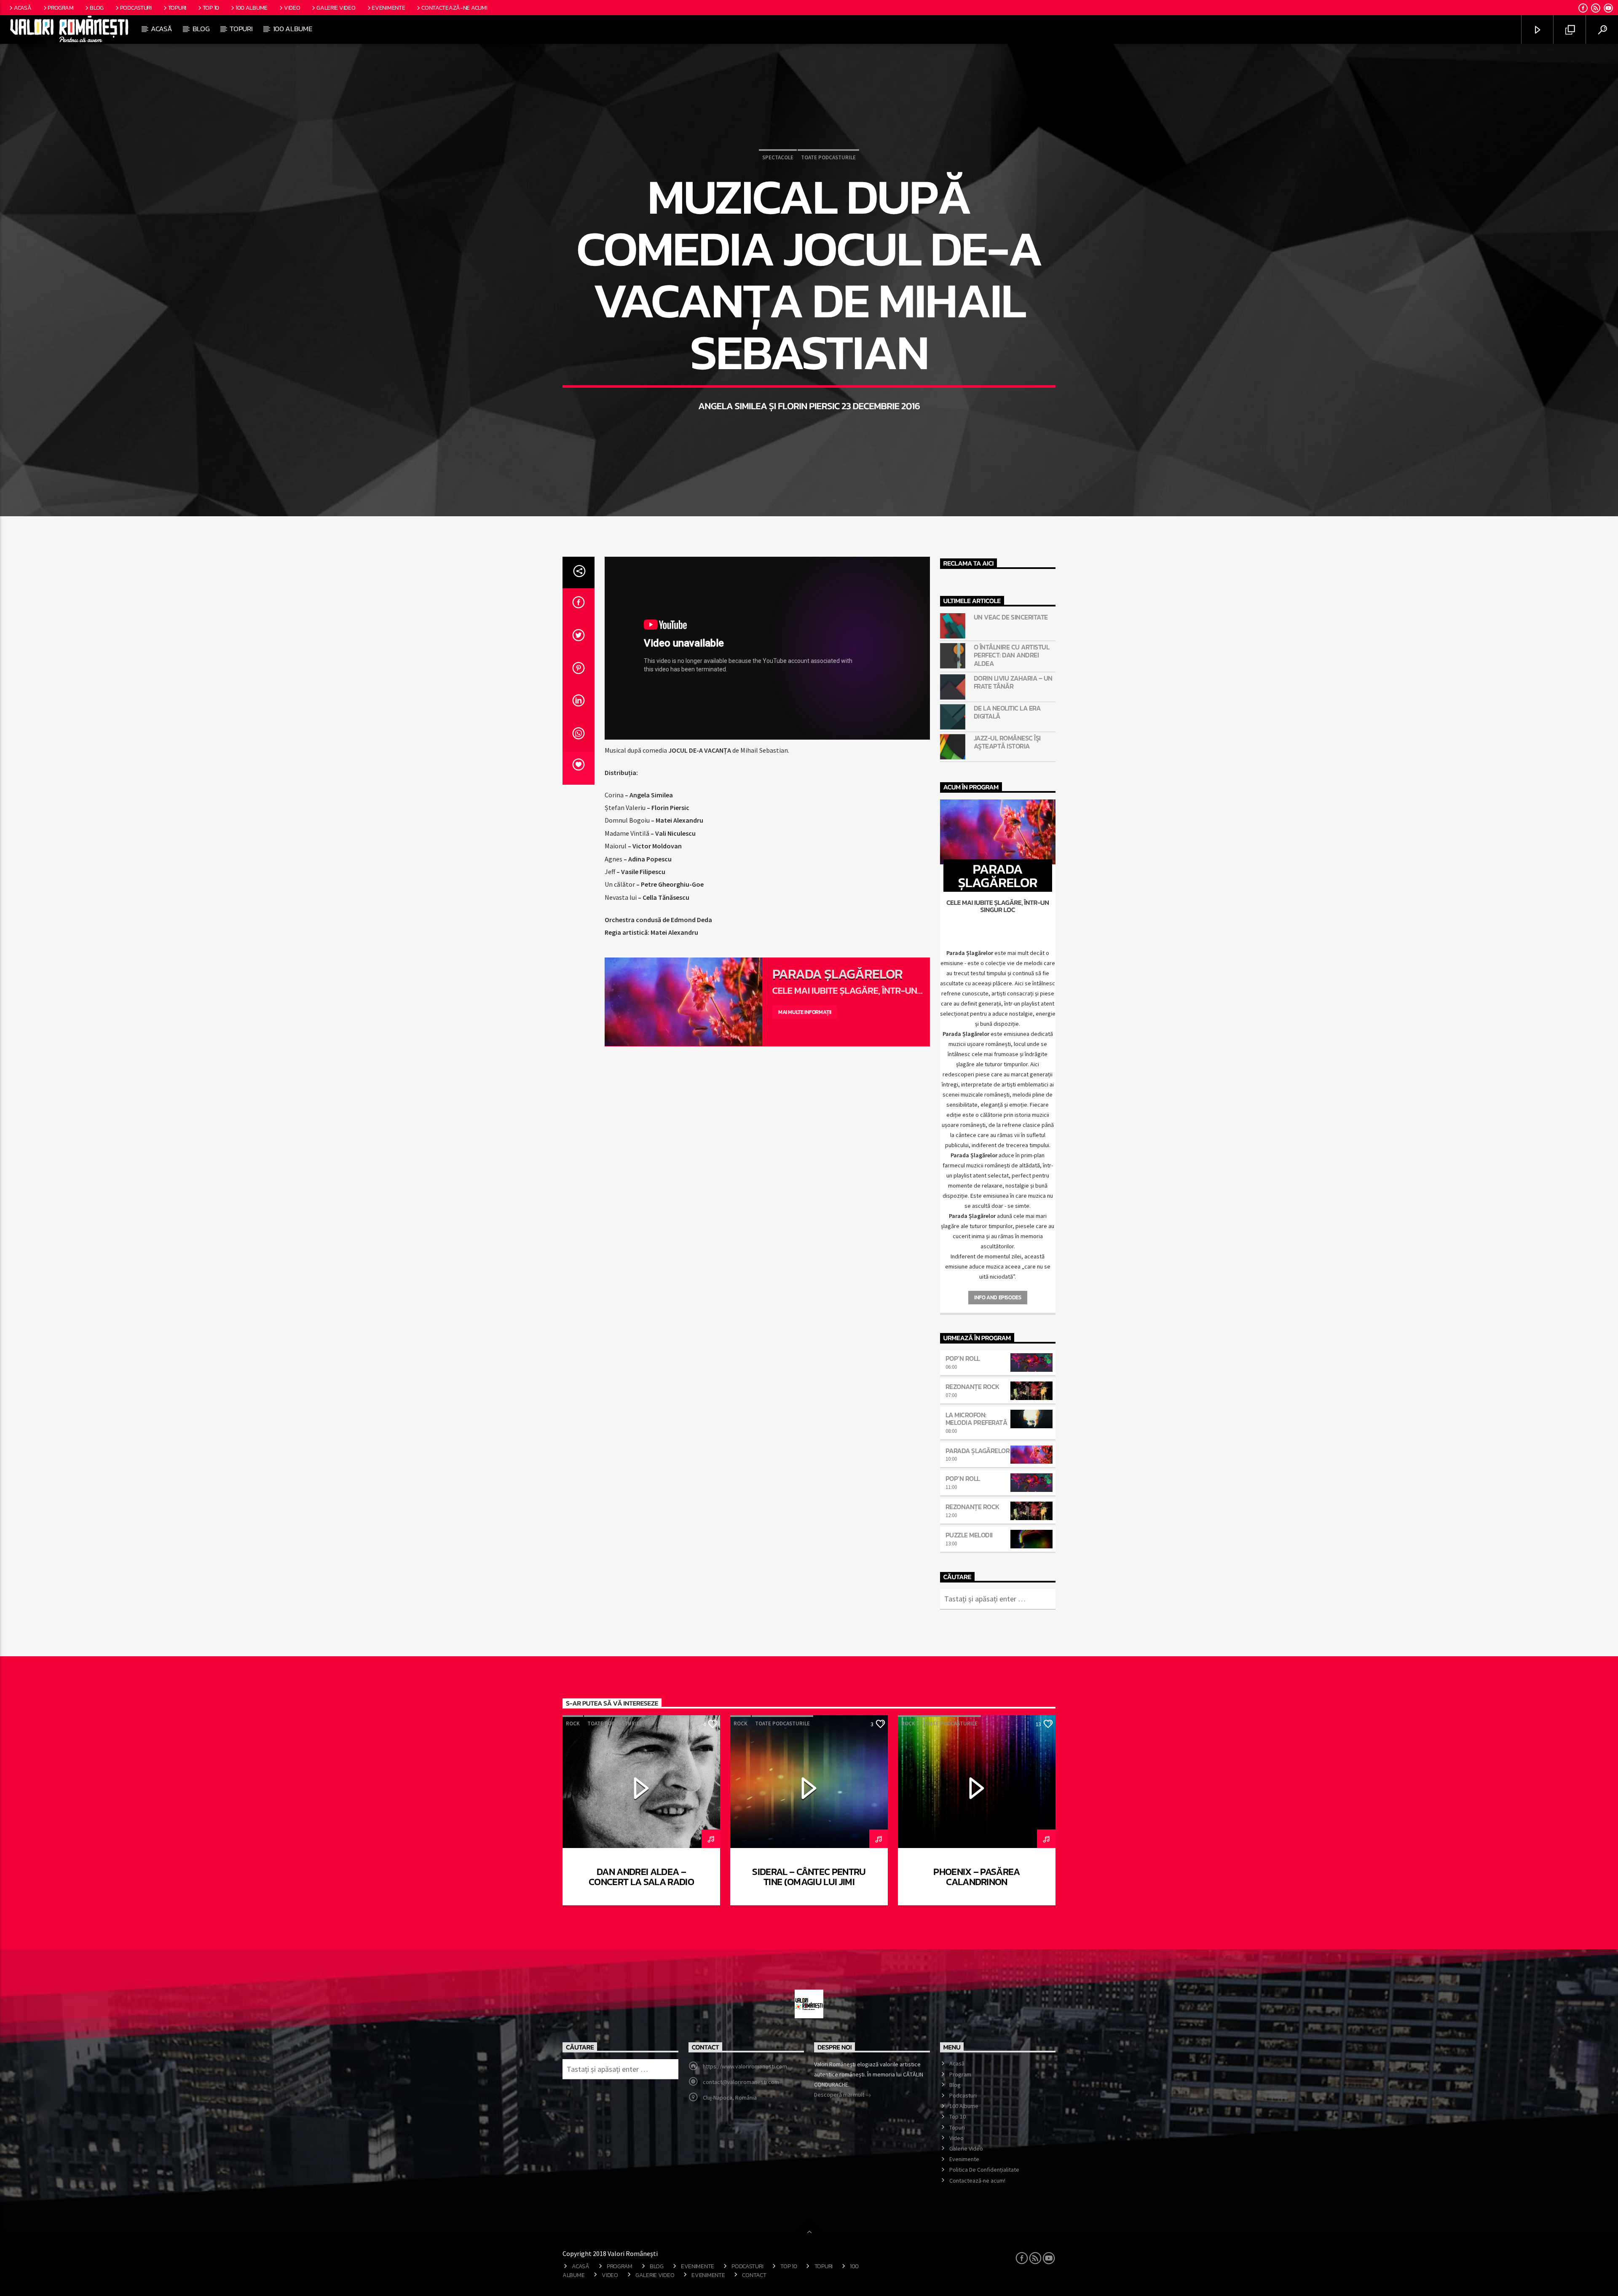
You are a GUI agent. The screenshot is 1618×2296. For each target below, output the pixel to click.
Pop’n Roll (963, 1358)
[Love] (579, 768)
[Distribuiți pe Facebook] (579, 605)
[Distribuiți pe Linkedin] (579, 703)
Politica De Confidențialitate (984, 2170)
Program (60, 8)
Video (292, 8)
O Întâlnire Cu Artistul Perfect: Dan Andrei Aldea (1012, 655)
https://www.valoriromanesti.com (745, 2066)
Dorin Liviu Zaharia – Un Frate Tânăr (1013, 682)
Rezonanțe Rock (972, 1387)
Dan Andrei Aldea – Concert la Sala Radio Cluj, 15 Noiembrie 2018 (641, 1882)
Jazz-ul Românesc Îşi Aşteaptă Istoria (1007, 742)
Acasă (23, 8)
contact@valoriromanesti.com (741, 2082)
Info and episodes (998, 1297)
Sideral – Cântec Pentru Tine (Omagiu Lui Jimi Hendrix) (809, 1882)
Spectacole (778, 157)
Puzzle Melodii (969, 1535)
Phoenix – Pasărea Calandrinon (976, 1877)
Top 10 (211, 8)
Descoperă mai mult (840, 2095)
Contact (754, 2275)
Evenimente (388, 8)
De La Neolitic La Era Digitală (1007, 712)
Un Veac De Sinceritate (1011, 617)
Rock (573, 1723)
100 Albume (252, 8)
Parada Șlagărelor (838, 974)
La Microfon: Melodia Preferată (976, 1419)
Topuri (177, 8)
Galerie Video (336, 8)
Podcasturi (136, 8)
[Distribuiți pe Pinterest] (579, 671)
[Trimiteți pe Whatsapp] (579, 736)
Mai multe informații (805, 1012)
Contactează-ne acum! (454, 8)
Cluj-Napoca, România (730, 2098)
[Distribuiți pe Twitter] (579, 638)
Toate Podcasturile (828, 157)
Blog (97, 8)
